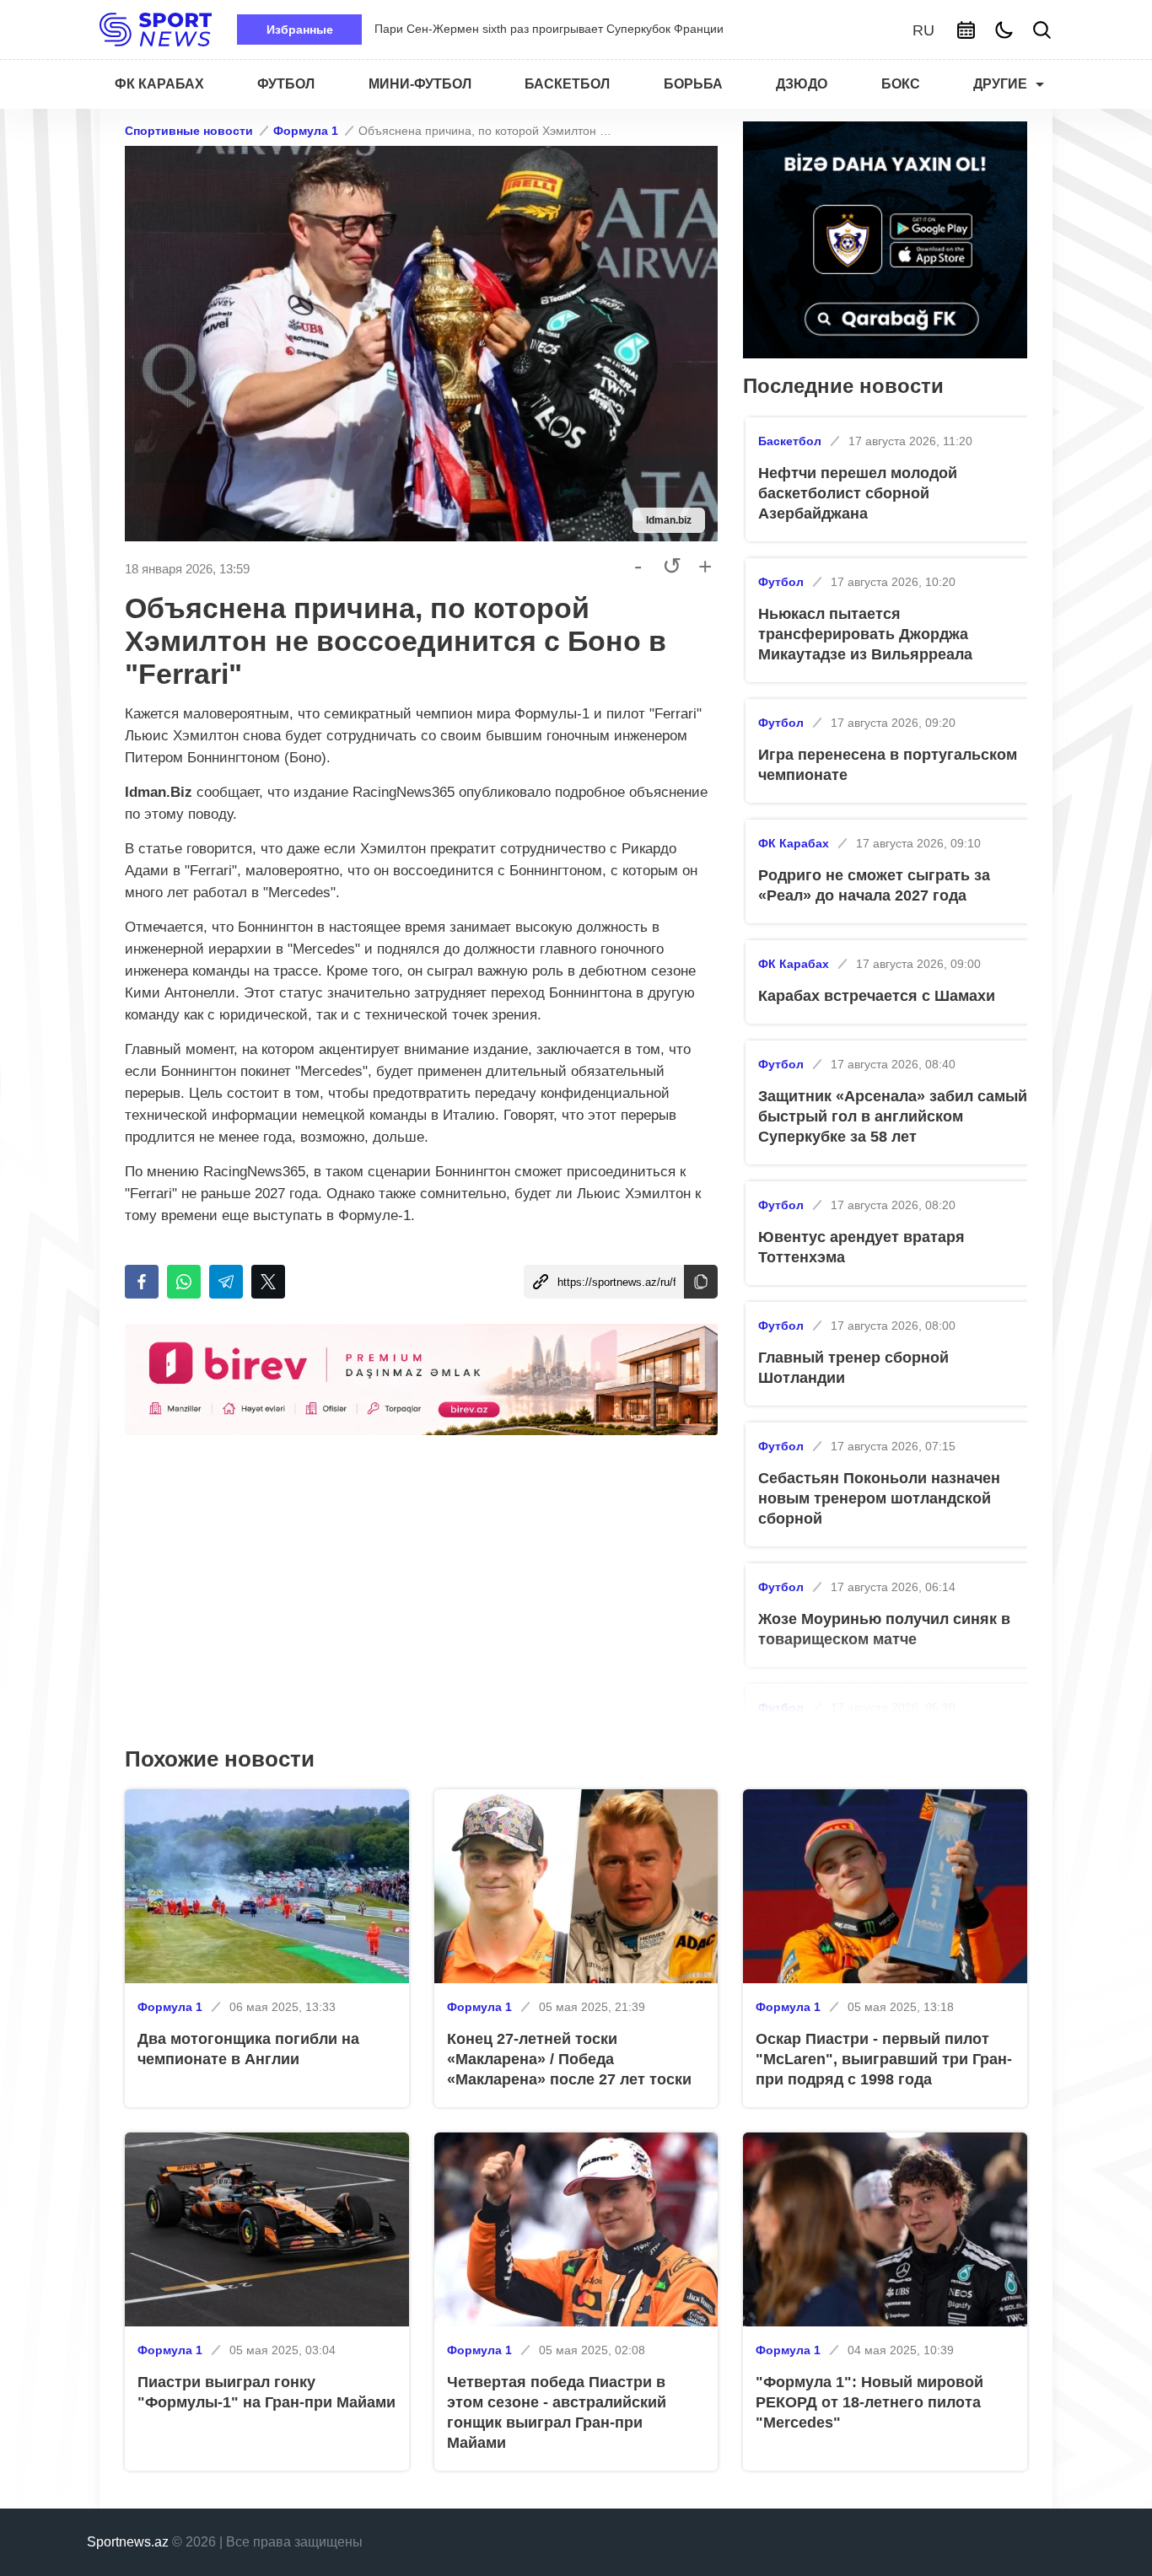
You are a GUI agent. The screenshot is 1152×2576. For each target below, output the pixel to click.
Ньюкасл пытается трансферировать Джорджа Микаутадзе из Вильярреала (865, 634)
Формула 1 (306, 131)
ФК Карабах (794, 843)
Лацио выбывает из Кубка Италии (467, 29)
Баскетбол (790, 441)
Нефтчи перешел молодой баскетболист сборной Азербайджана (858, 493)
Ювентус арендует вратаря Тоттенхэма (861, 1247)
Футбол (781, 582)
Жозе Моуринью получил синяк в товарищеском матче (884, 1629)
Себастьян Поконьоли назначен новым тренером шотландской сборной (879, 1498)
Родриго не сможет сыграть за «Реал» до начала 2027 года (874, 885)
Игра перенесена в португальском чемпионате (888, 765)
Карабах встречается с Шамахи (877, 996)
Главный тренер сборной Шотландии (853, 1368)
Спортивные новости (189, 131)
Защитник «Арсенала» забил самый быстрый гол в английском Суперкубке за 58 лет (893, 1116)
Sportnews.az (128, 2542)
